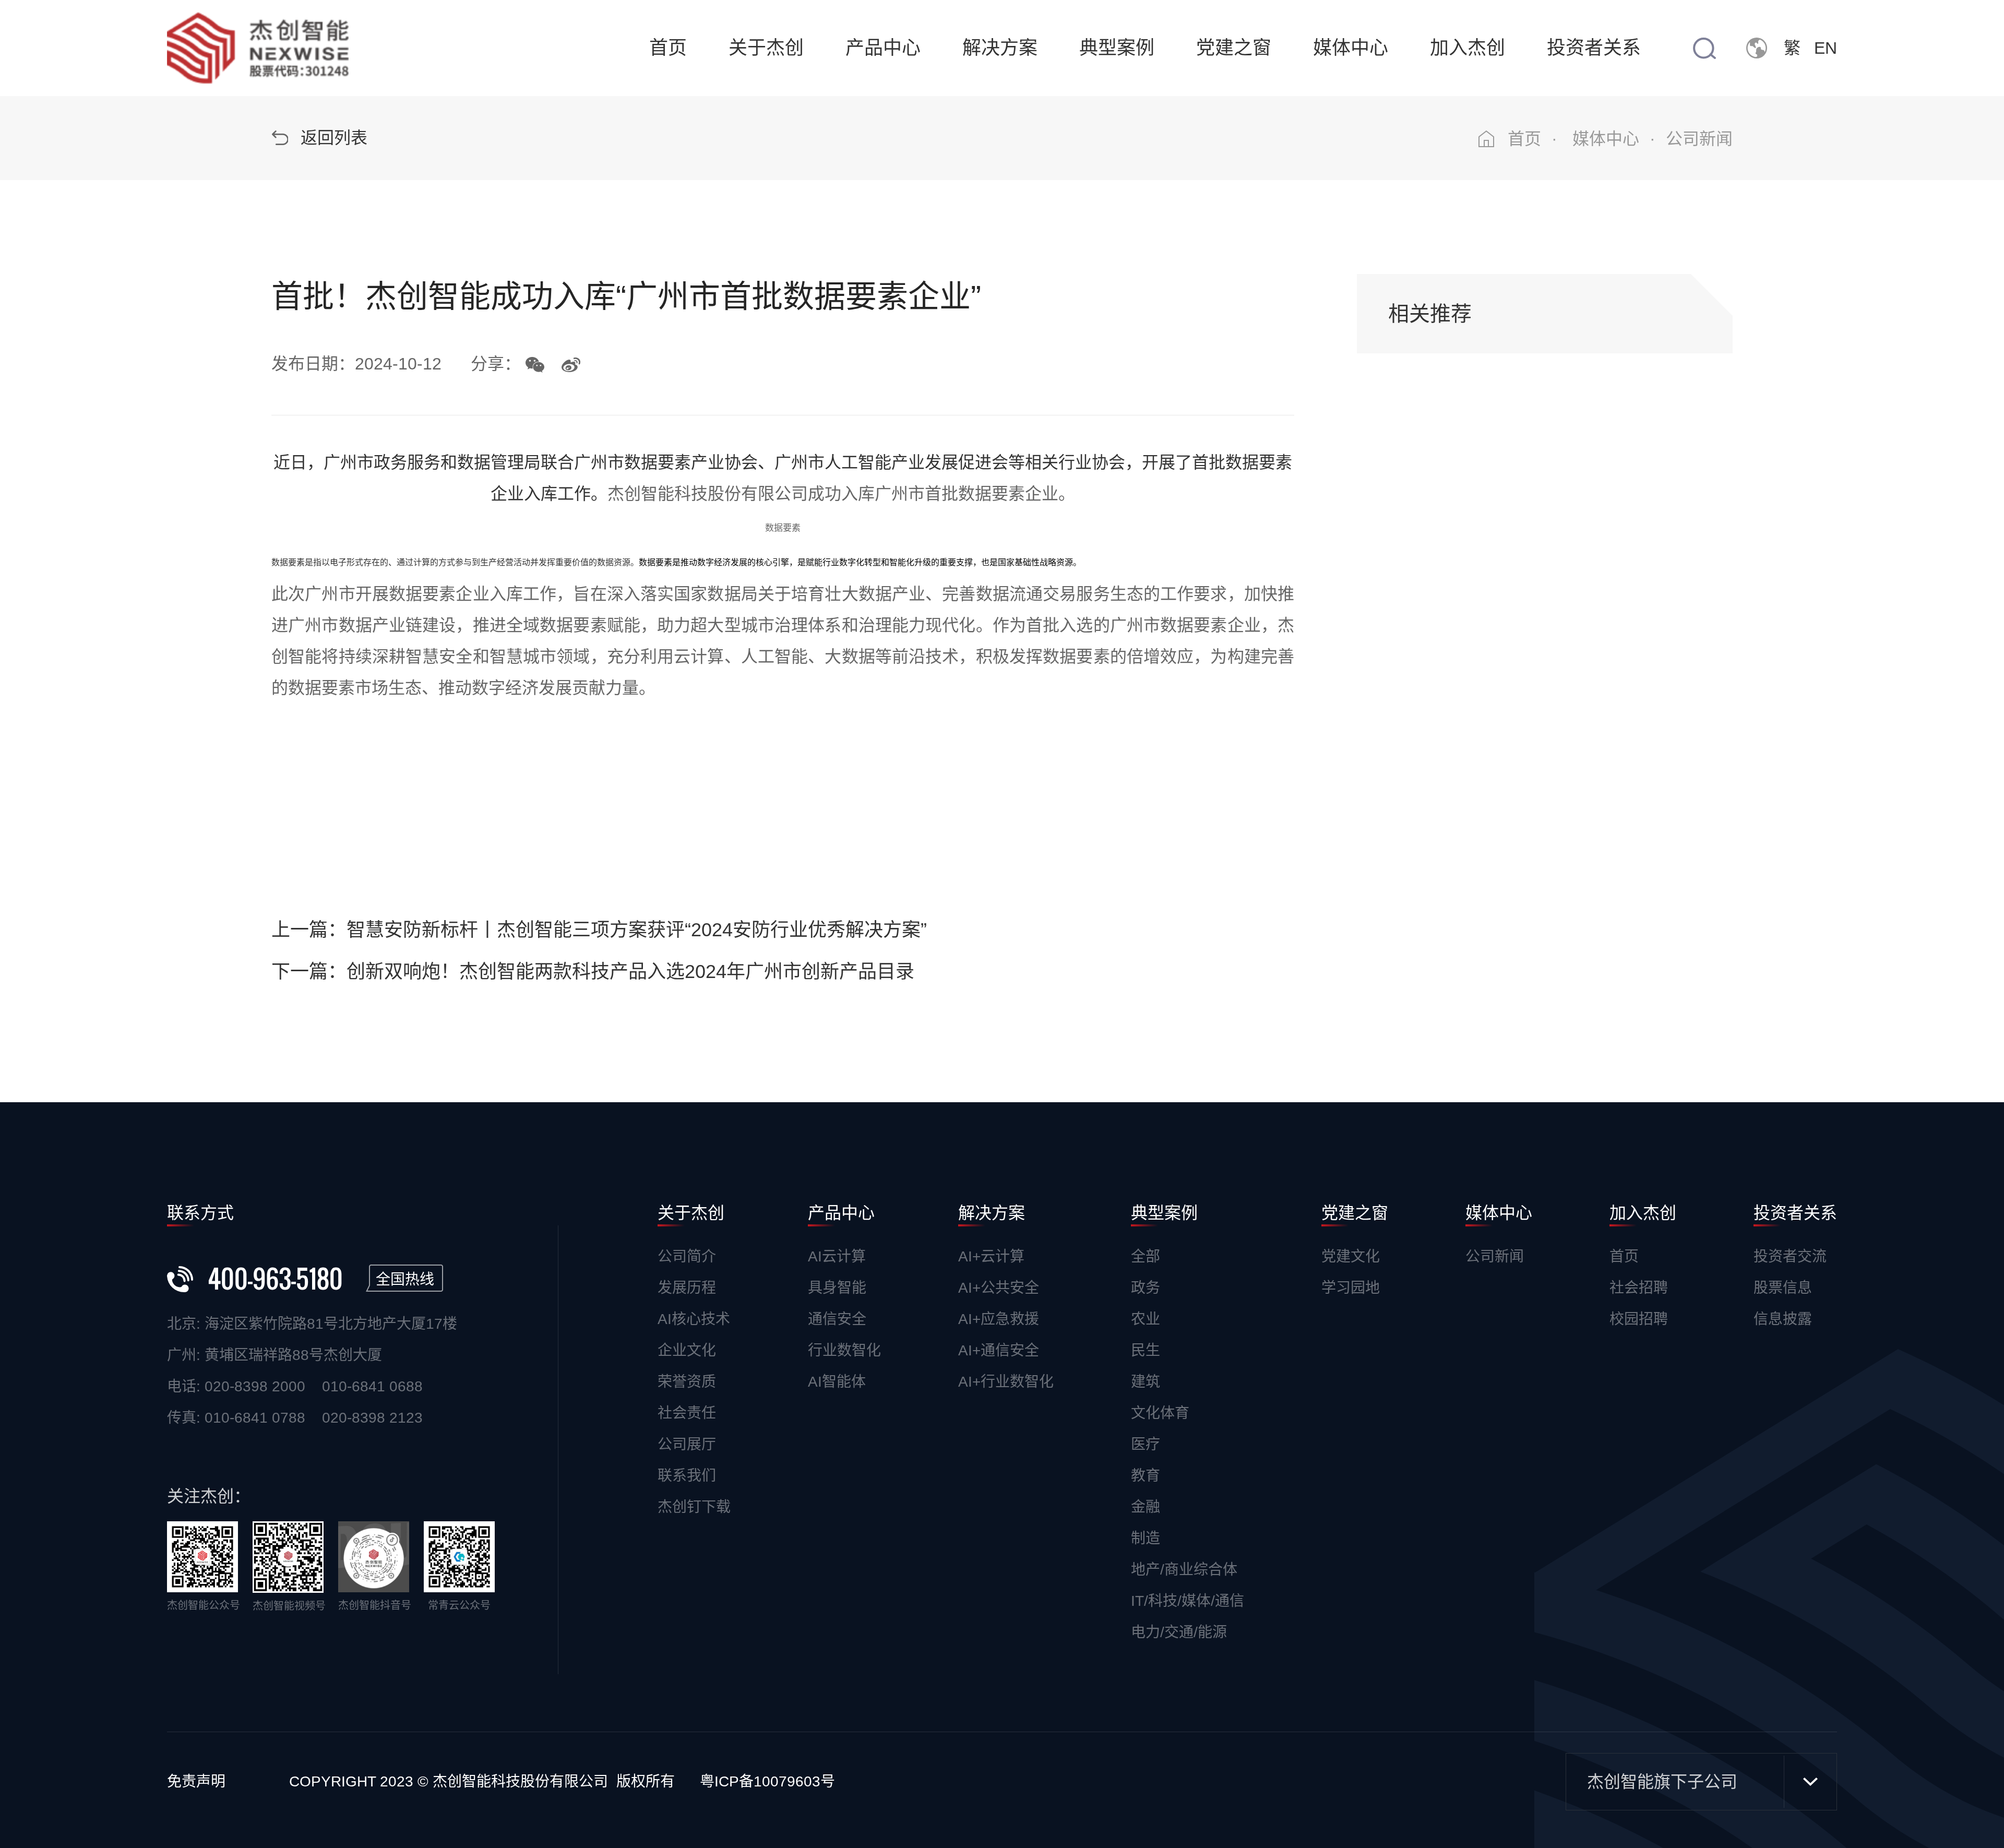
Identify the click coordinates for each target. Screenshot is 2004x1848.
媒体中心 (1351, 48)
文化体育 (1160, 1413)
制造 (1146, 1538)
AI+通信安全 (999, 1350)
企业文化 (687, 1350)
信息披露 (1783, 1319)
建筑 (1146, 1382)
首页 (668, 48)
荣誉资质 (687, 1382)
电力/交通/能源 (1179, 1632)
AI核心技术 (694, 1319)
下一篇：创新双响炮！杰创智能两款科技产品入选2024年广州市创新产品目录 (593, 971)
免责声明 (196, 1781)
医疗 (1146, 1444)
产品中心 (883, 48)
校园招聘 (1639, 1319)
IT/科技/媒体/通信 (1188, 1601)
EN (1826, 48)
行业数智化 (844, 1350)
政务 (1146, 1288)
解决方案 (1000, 48)
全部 (1146, 1256)
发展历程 (687, 1288)
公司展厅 (687, 1444)
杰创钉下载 (694, 1507)
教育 (1146, 1476)
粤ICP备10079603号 (767, 1781)
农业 (1146, 1319)
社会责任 (687, 1413)
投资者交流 (1790, 1256)
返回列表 (334, 138)
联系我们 (687, 1476)
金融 (1146, 1507)
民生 (1146, 1350)
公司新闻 (1495, 1256)
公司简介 (687, 1256)
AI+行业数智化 (1006, 1382)
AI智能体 (837, 1382)
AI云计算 (837, 1256)
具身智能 (837, 1288)
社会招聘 (1639, 1288)
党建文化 (1351, 1256)
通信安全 (837, 1319)
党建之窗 (1234, 48)
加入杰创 (1468, 48)
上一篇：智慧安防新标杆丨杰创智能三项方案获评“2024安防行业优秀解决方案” (599, 930)
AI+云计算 (991, 1256)
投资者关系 (1594, 48)
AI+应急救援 (999, 1319)
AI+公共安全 (999, 1288)
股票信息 (1783, 1288)
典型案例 (1117, 48)
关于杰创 (766, 48)
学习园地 (1351, 1288)
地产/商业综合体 (1184, 1570)
